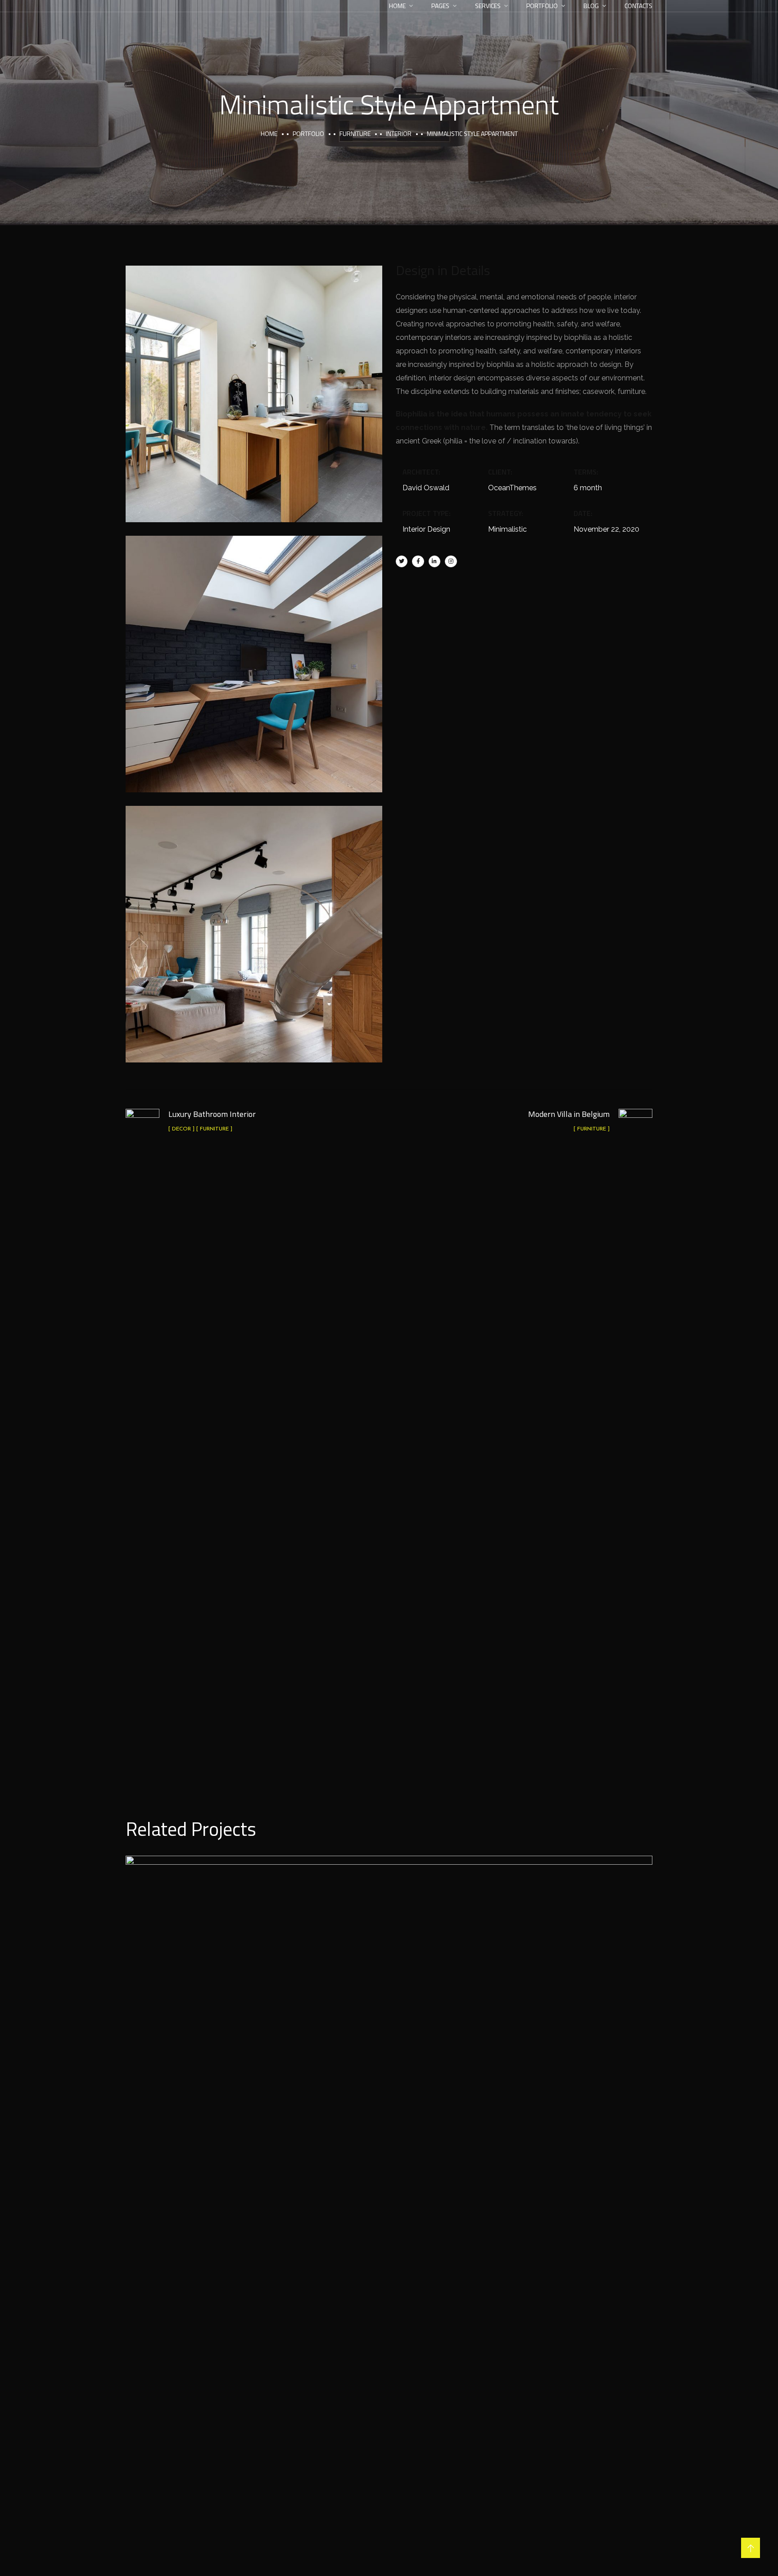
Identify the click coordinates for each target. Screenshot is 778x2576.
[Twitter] (402, 561)
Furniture (355, 133)
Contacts (638, 6)
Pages (440, 6)
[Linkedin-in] (434, 561)
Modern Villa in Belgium (389, 2183)
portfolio (308, 133)
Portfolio (542, 6)
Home (397, 6)
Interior (399, 133)
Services (488, 6)
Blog (591, 6)
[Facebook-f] (418, 561)
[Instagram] (451, 561)
